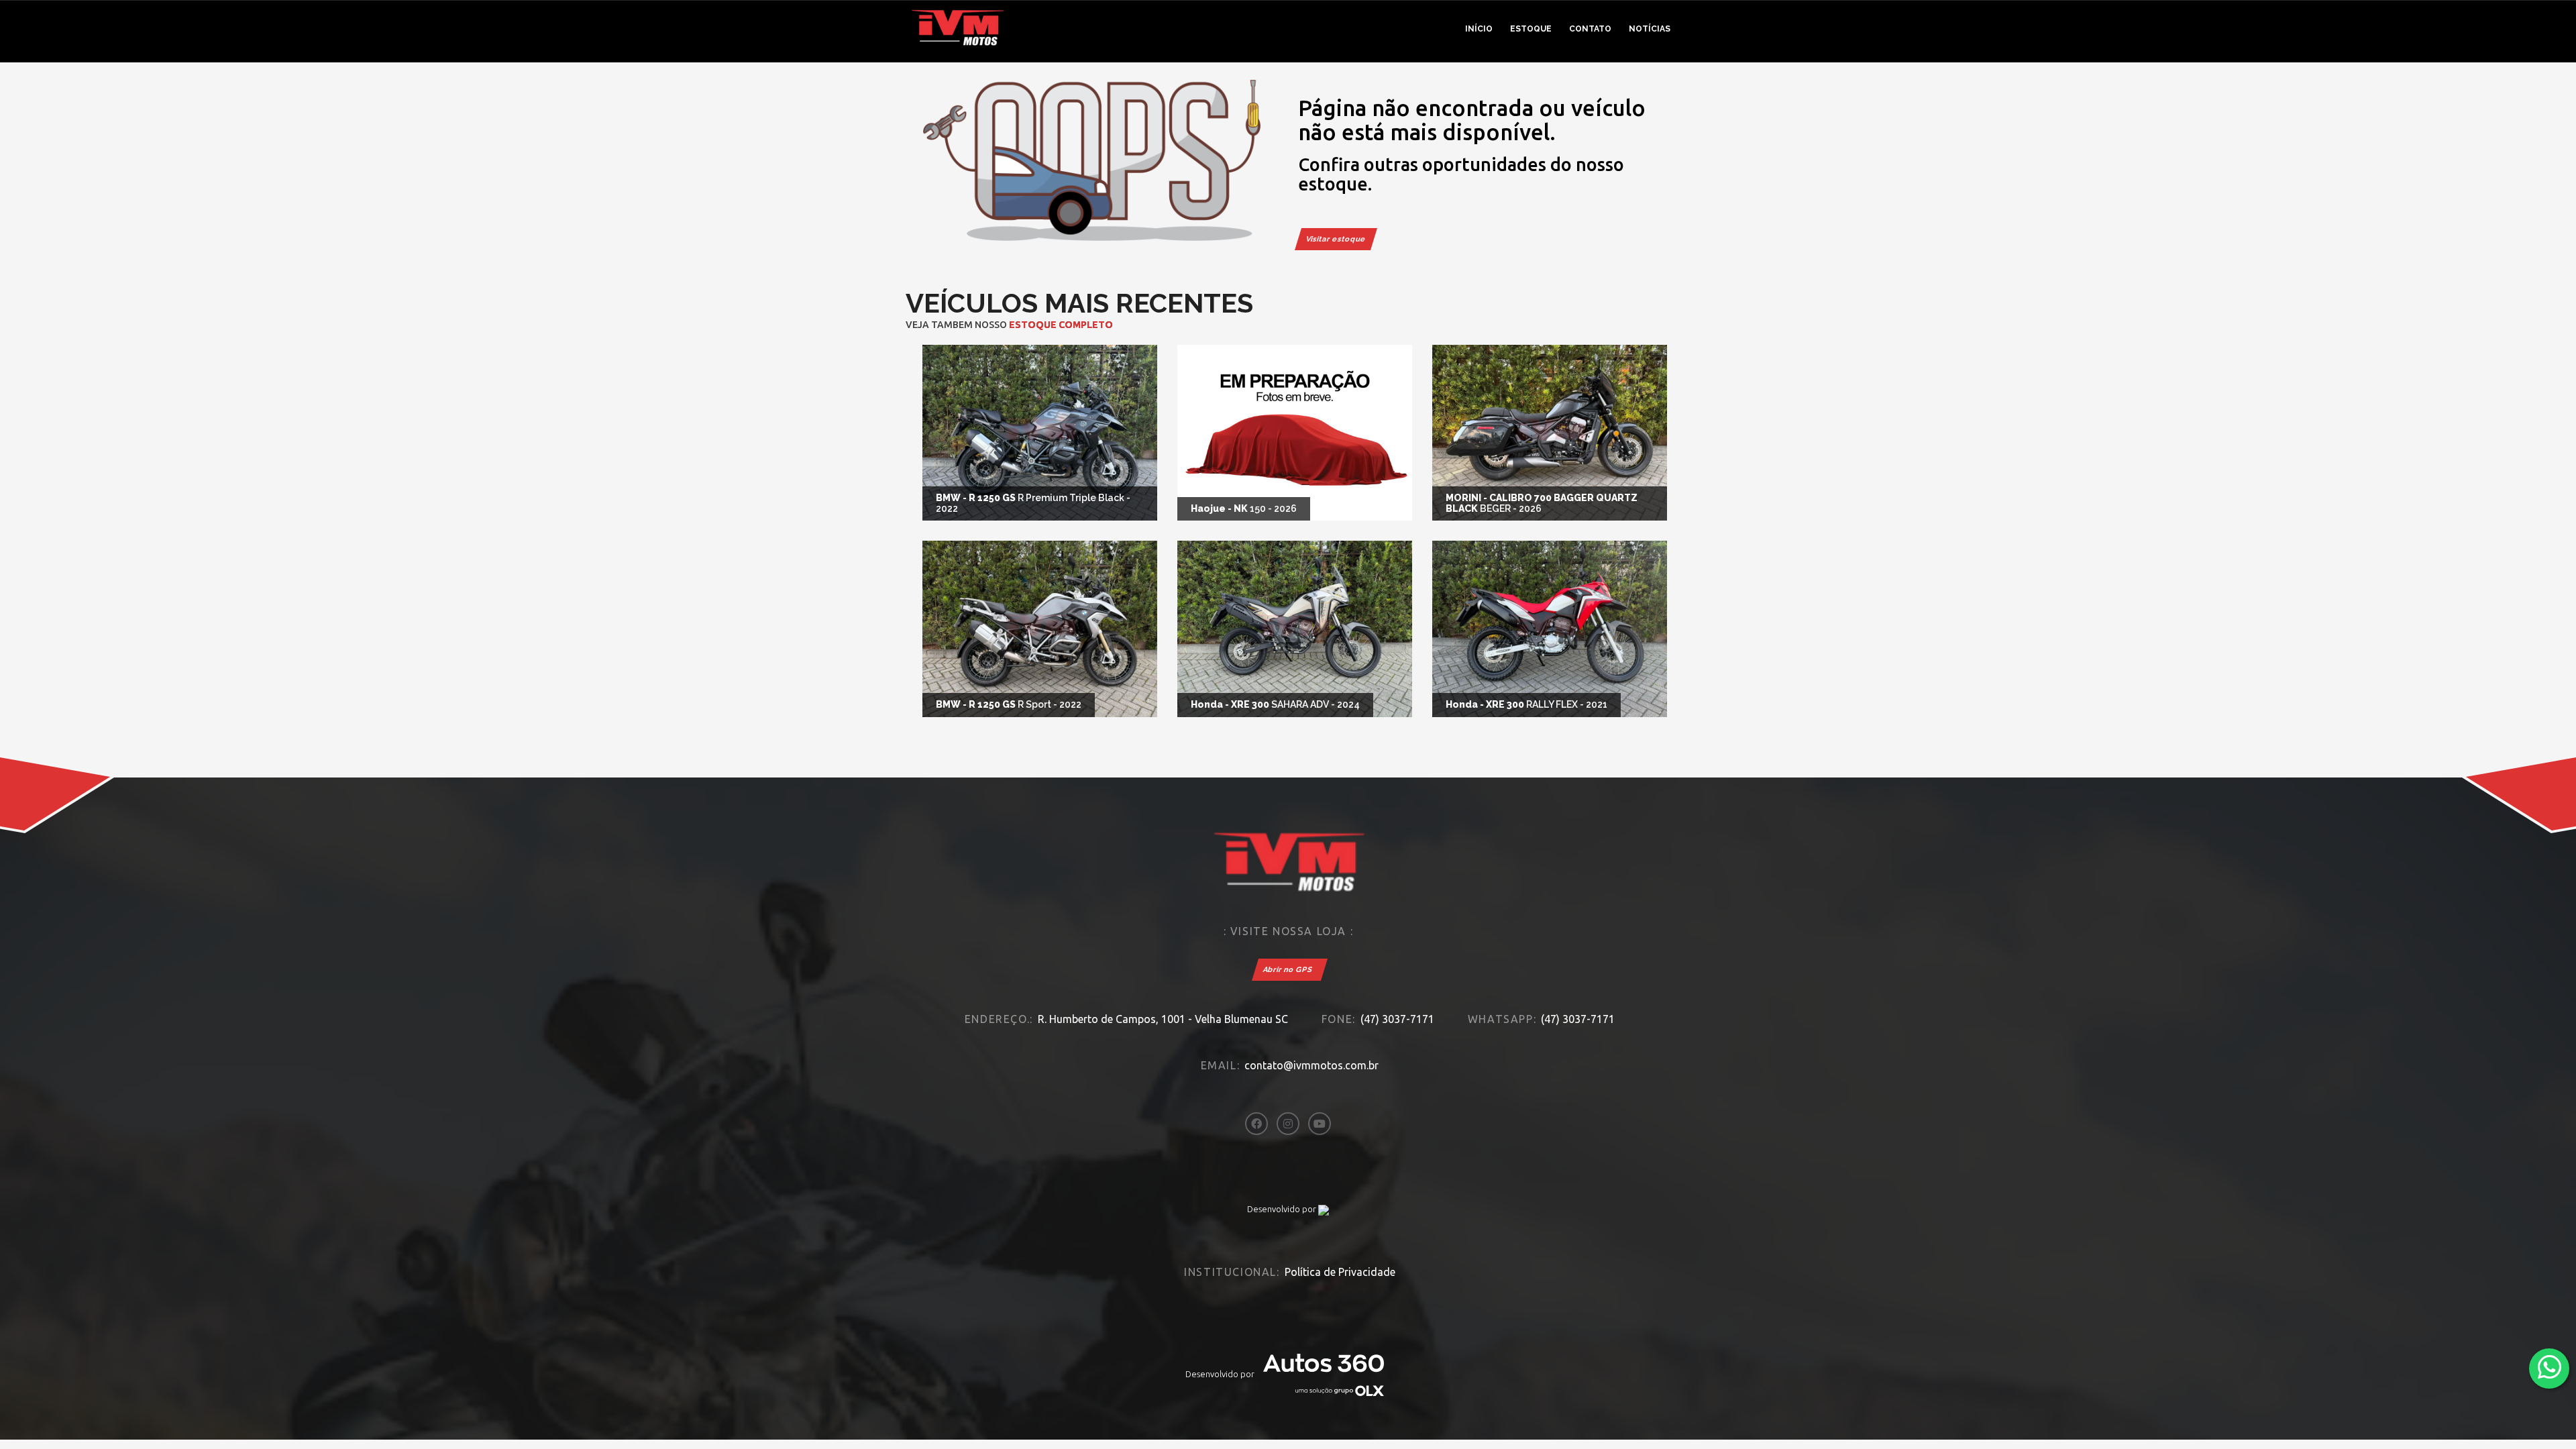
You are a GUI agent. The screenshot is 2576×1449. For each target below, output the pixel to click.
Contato (1590, 29)
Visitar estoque (1336, 239)
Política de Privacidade (1340, 1272)
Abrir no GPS (1288, 970)
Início (1479, 29)
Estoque (1531, 29)
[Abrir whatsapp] (2550, 1367)
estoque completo (1061, 325)
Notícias (1650, 29)
